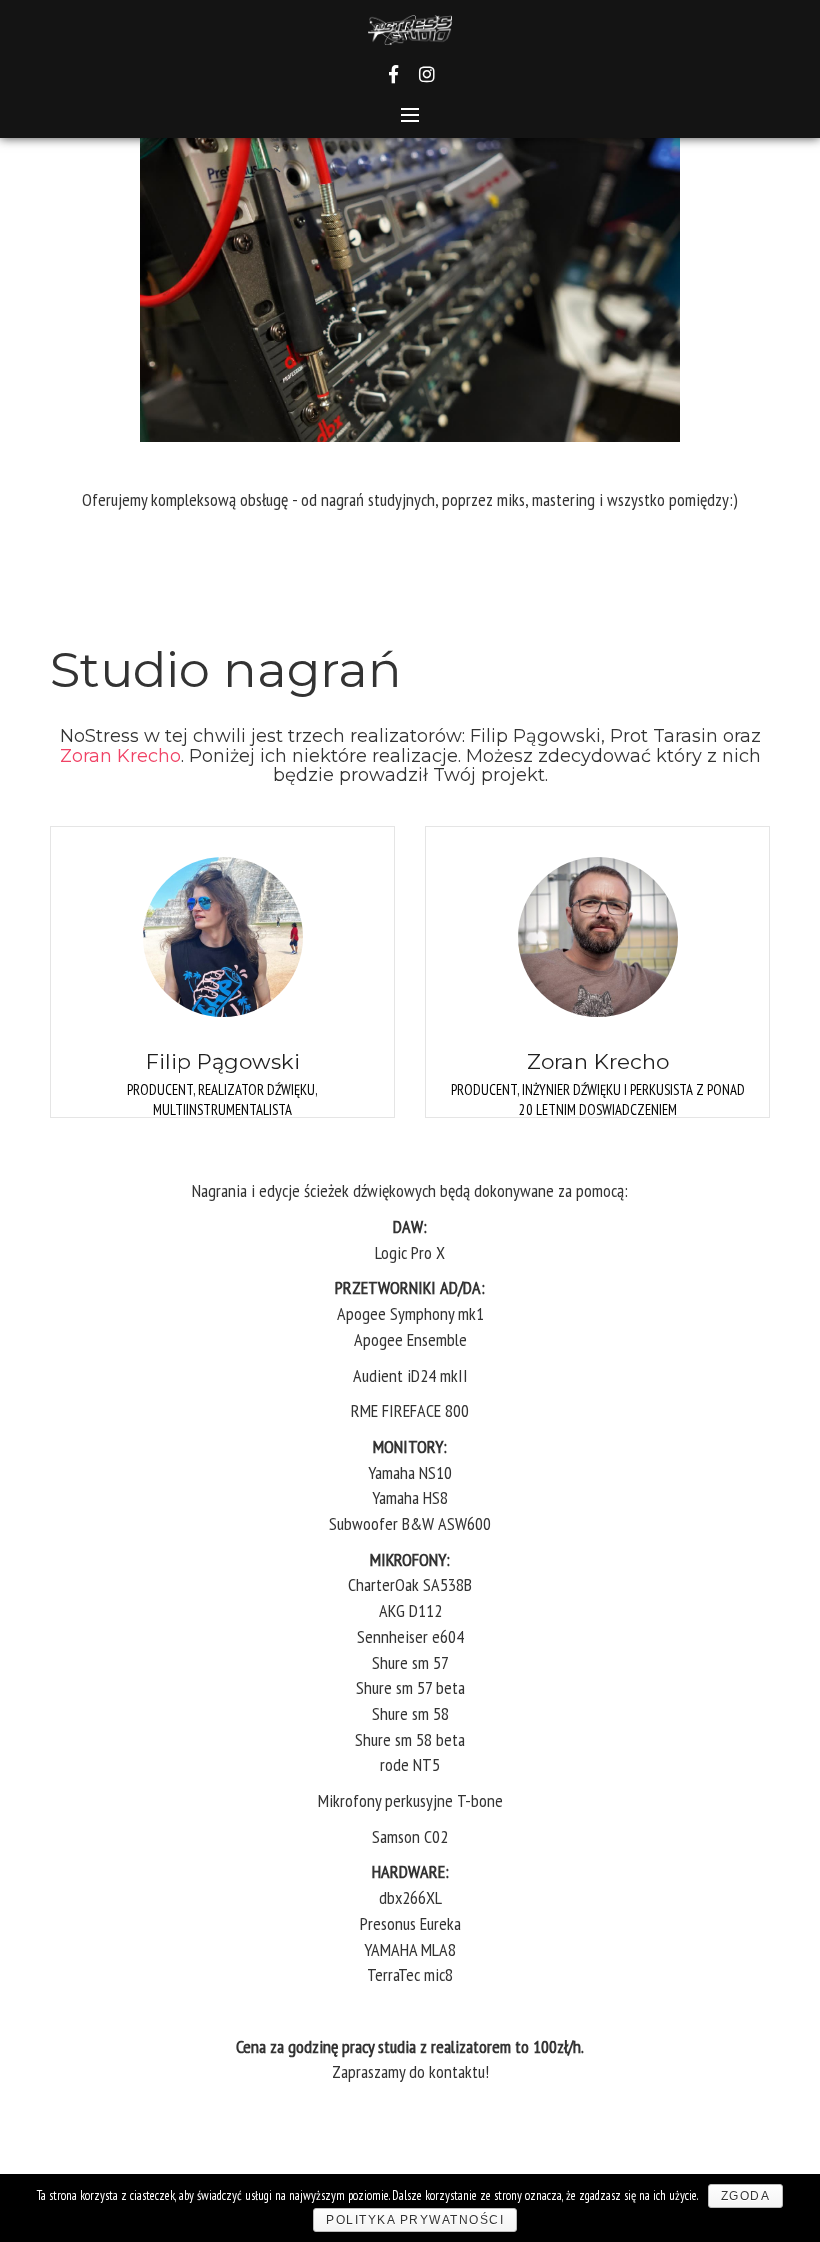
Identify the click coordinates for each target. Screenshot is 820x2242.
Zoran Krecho (120, 756)
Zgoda (746, 2196)
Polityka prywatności (415, 2220)
